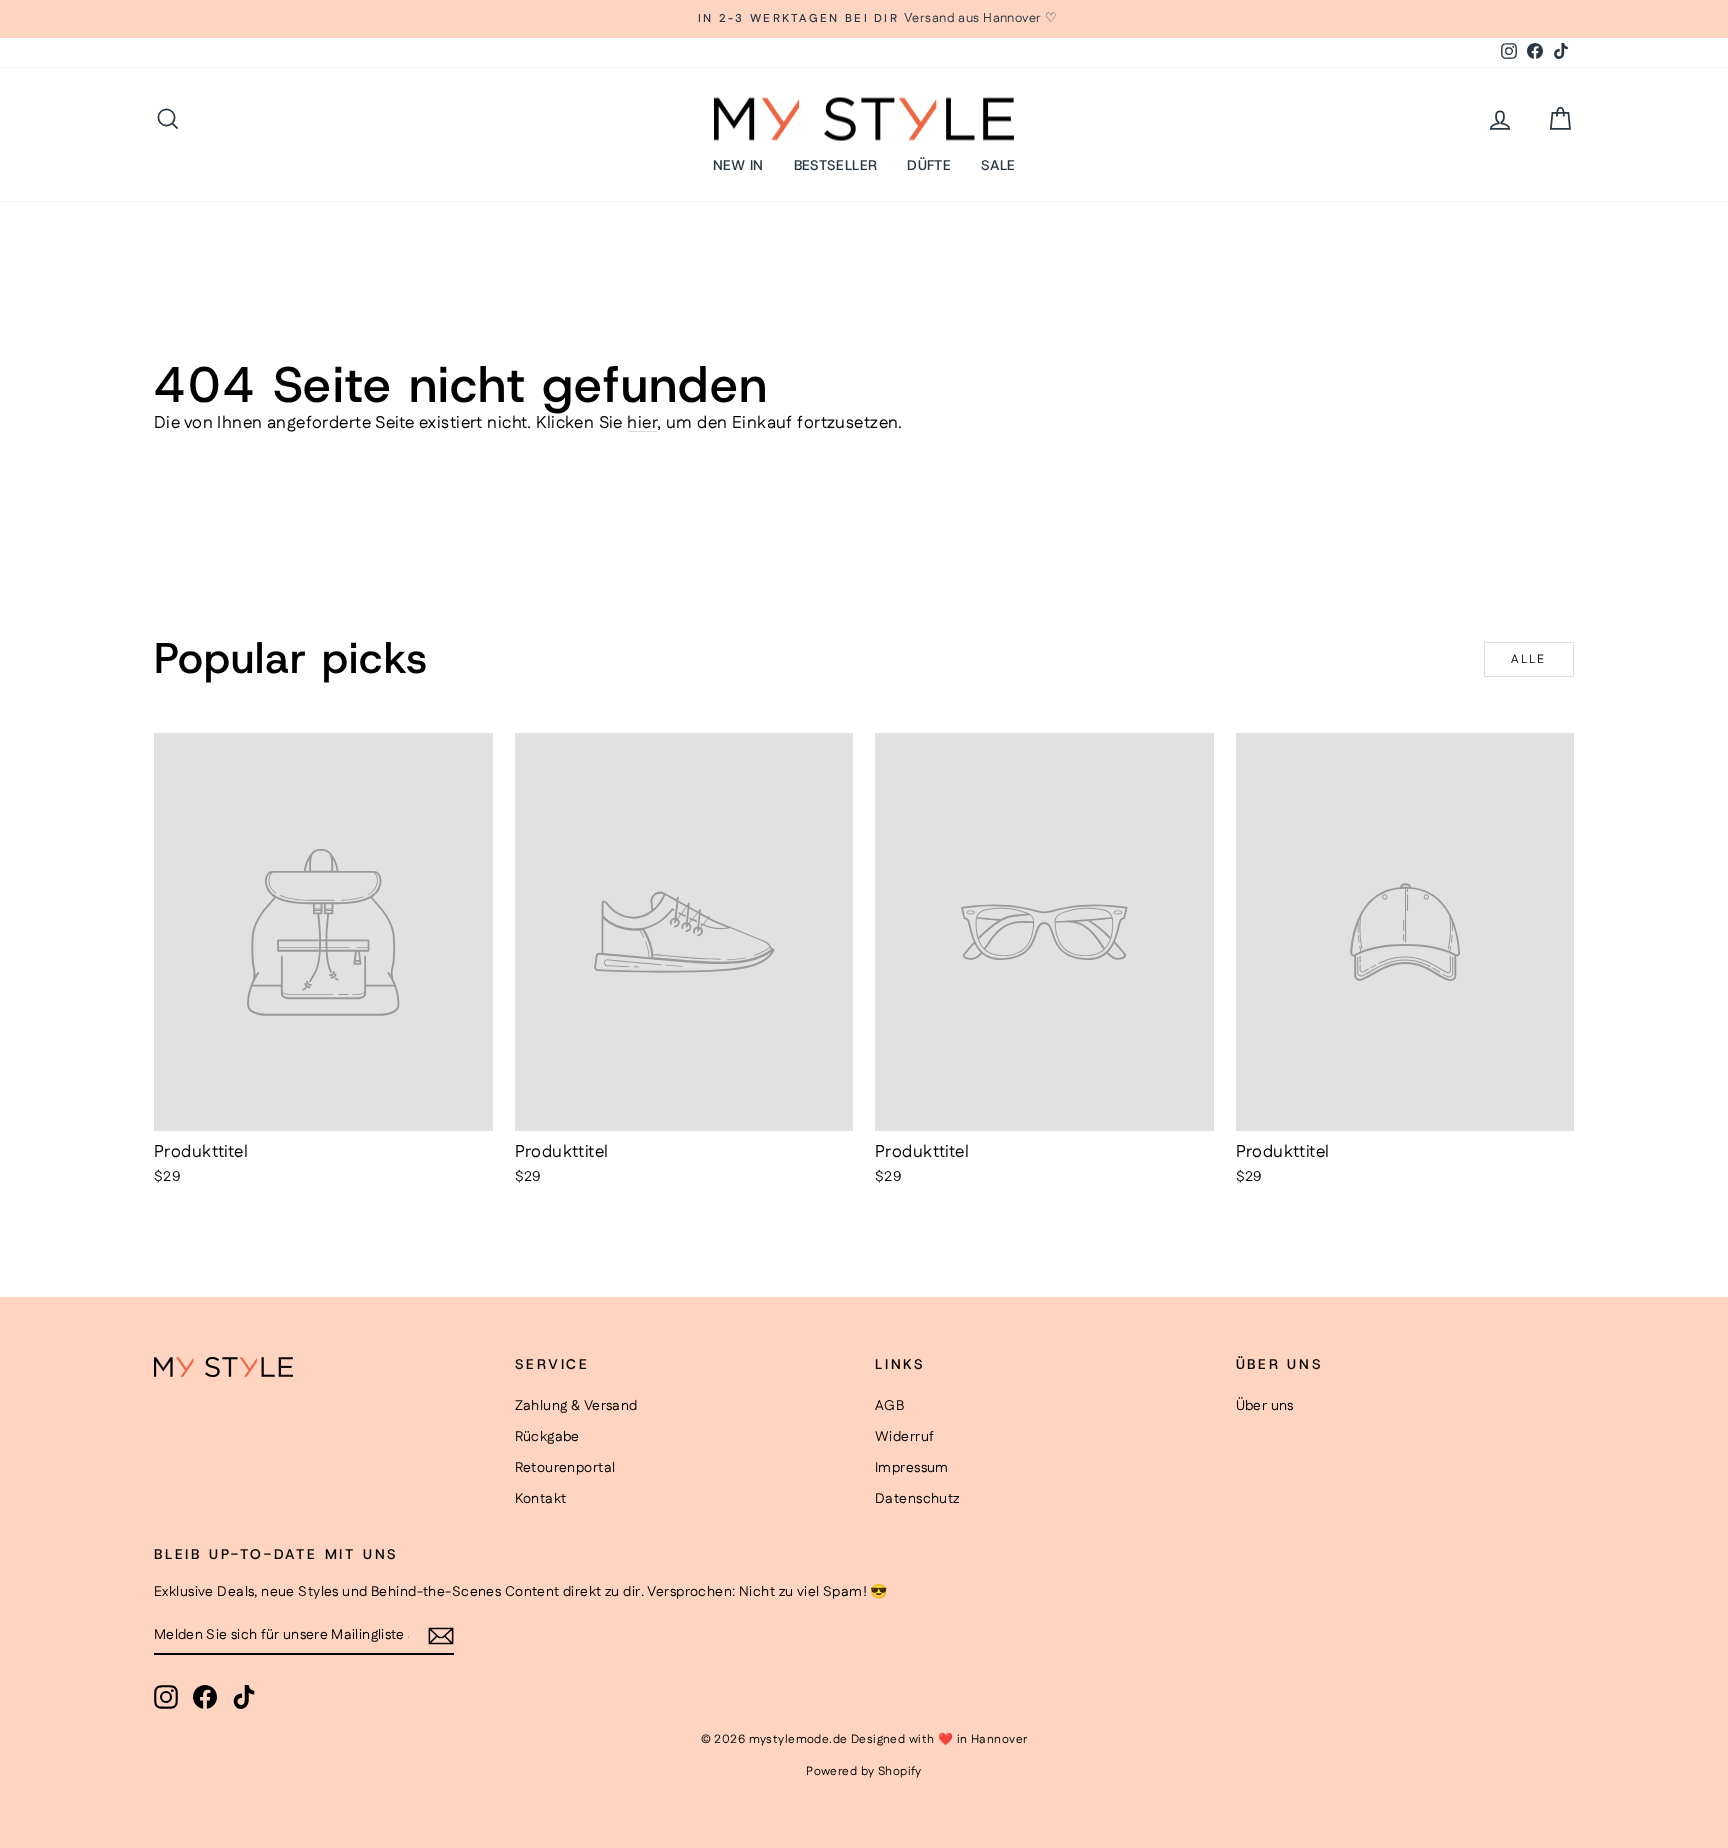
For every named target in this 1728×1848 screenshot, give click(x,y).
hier (642, 423)
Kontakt (541, 1499)
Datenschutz (917, 1499)
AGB (889, 1406)
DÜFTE (929, 165)
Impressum (912, 1468)
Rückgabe (547, 1437)
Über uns (1265, 1406)
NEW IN (738, 165)
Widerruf (904, 1437)
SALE (998, 165)
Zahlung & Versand (576, 1406)
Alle (1529, 659)
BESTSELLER (836, 165)
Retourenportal (565, 1468)
